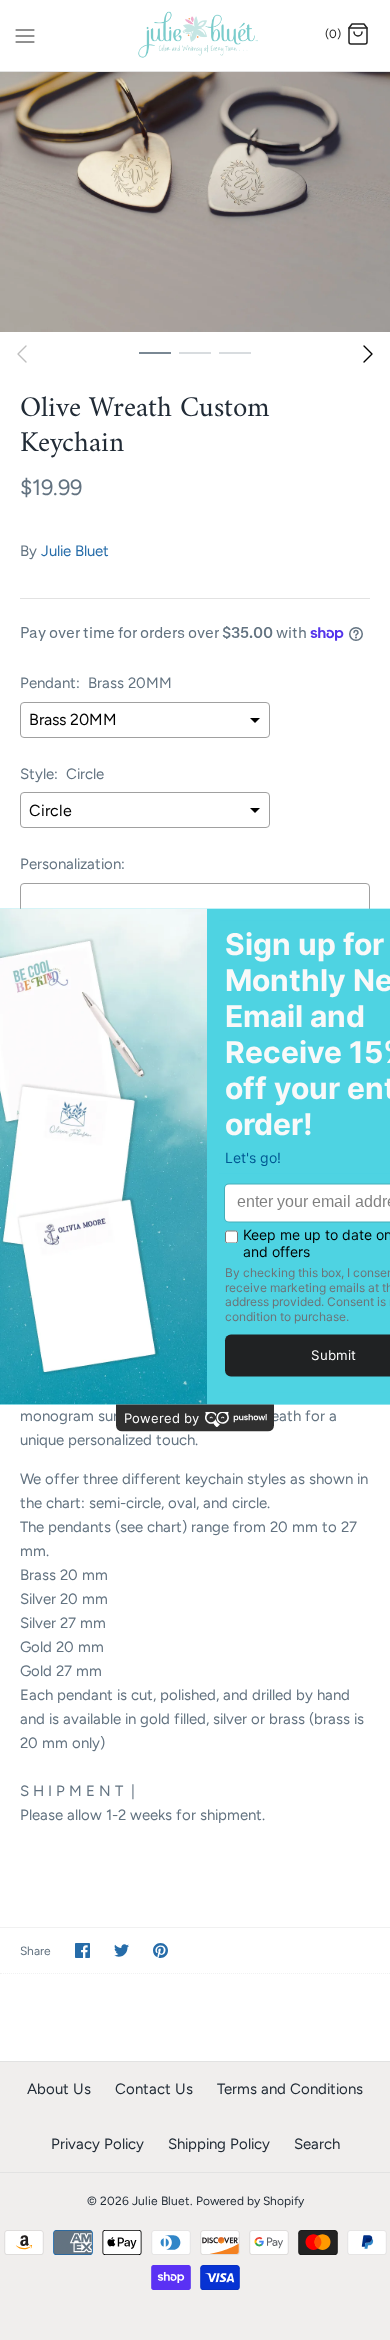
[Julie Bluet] (195, 35)
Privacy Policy (97, 2144)
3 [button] (235, 352)
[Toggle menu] (25, 34)
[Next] (368, 354)
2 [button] (195, 352)
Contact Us (154, 2089)
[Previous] (22, 354)
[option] (195, 202)
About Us (59, 2089)
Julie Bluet (75, 551)
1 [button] (155, 352)
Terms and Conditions (290, 2089)
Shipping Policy (219, 2144)
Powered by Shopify (250, 2201)
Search (317, 2144)
